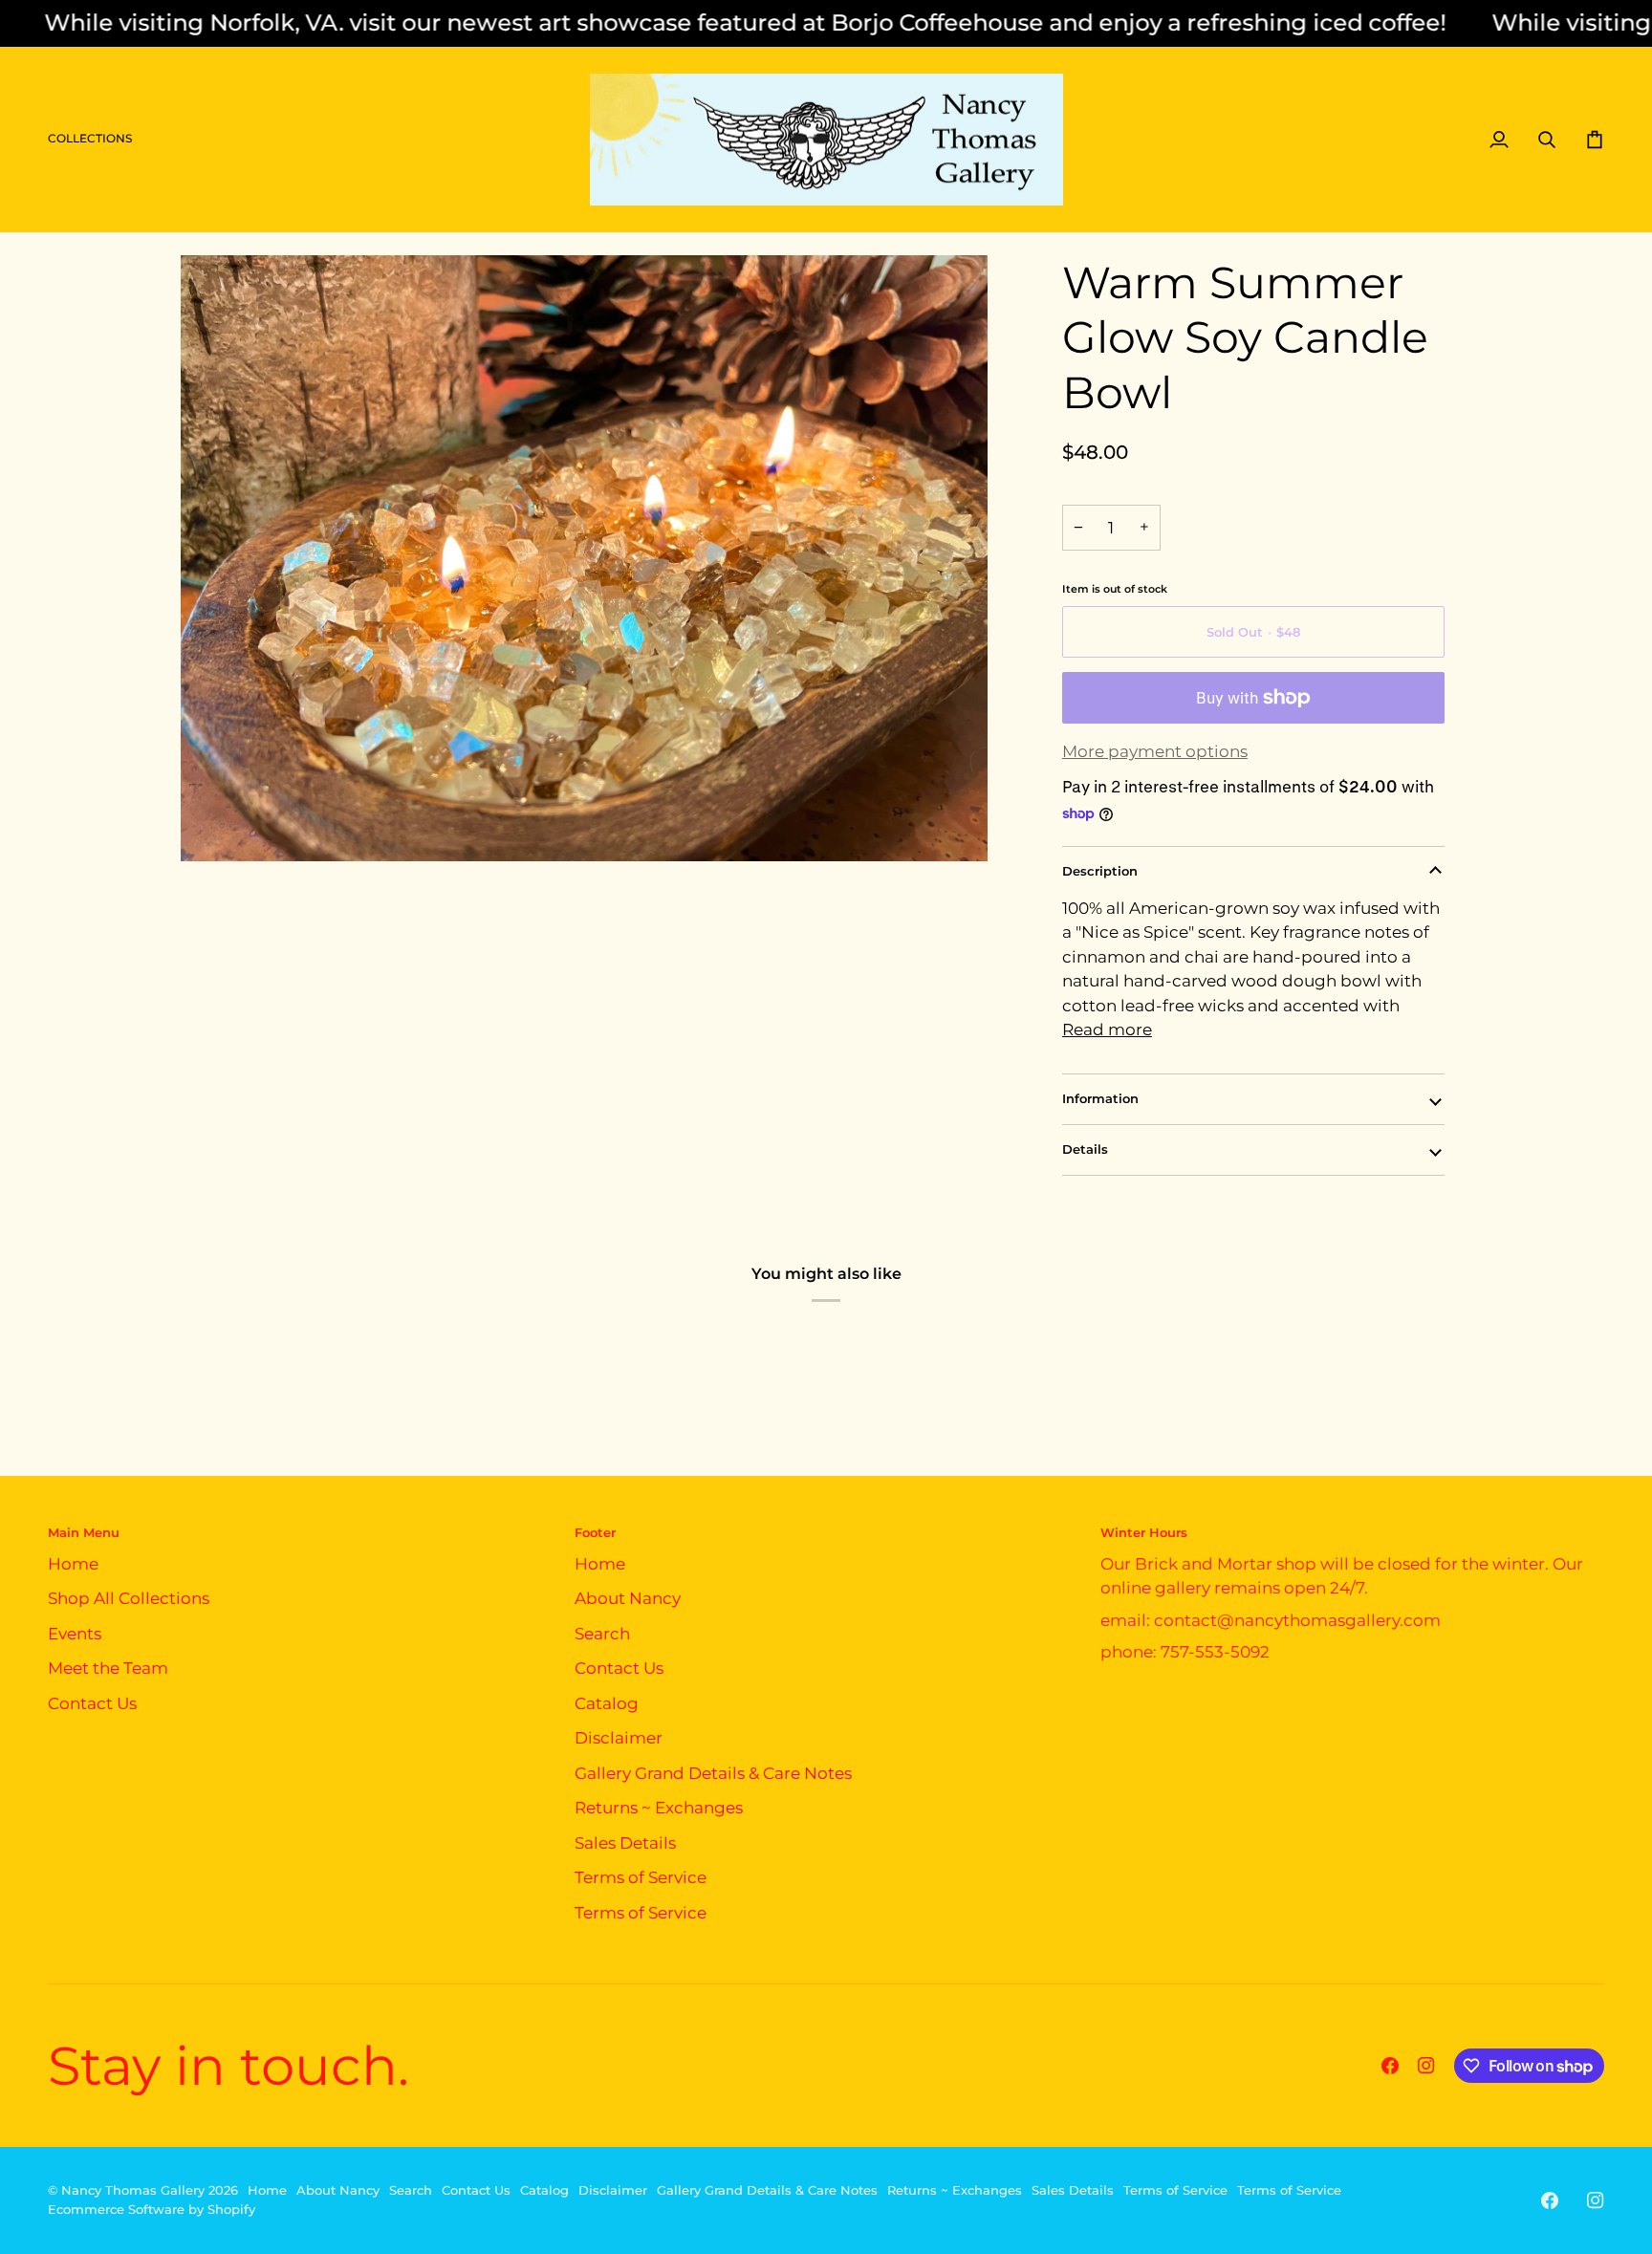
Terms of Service (641, 1877)
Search (602, 1634)
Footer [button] (595, 1532)
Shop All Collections (129, 1598)
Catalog (607, 1703)
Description (1100, 871)
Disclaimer (619, 1738)
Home (73, 1564)
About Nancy (628, 1598)
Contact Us (92, 1703)
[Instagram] (1426, 2066)
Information (1100, 1098)
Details (1085, 1149)
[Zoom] (217, 825)
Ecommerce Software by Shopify (152, 2209)
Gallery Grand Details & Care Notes (713, 1773)
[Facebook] (1390, 2066)
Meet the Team (108, 1668)
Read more (1107, 1029)
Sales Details (625, 1843)
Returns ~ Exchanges (659, 1808)
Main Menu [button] (84, 1532)
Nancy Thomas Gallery (133, 2190)
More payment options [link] (1155, 751)
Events (75, 1634)
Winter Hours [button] (1144, 1532)
